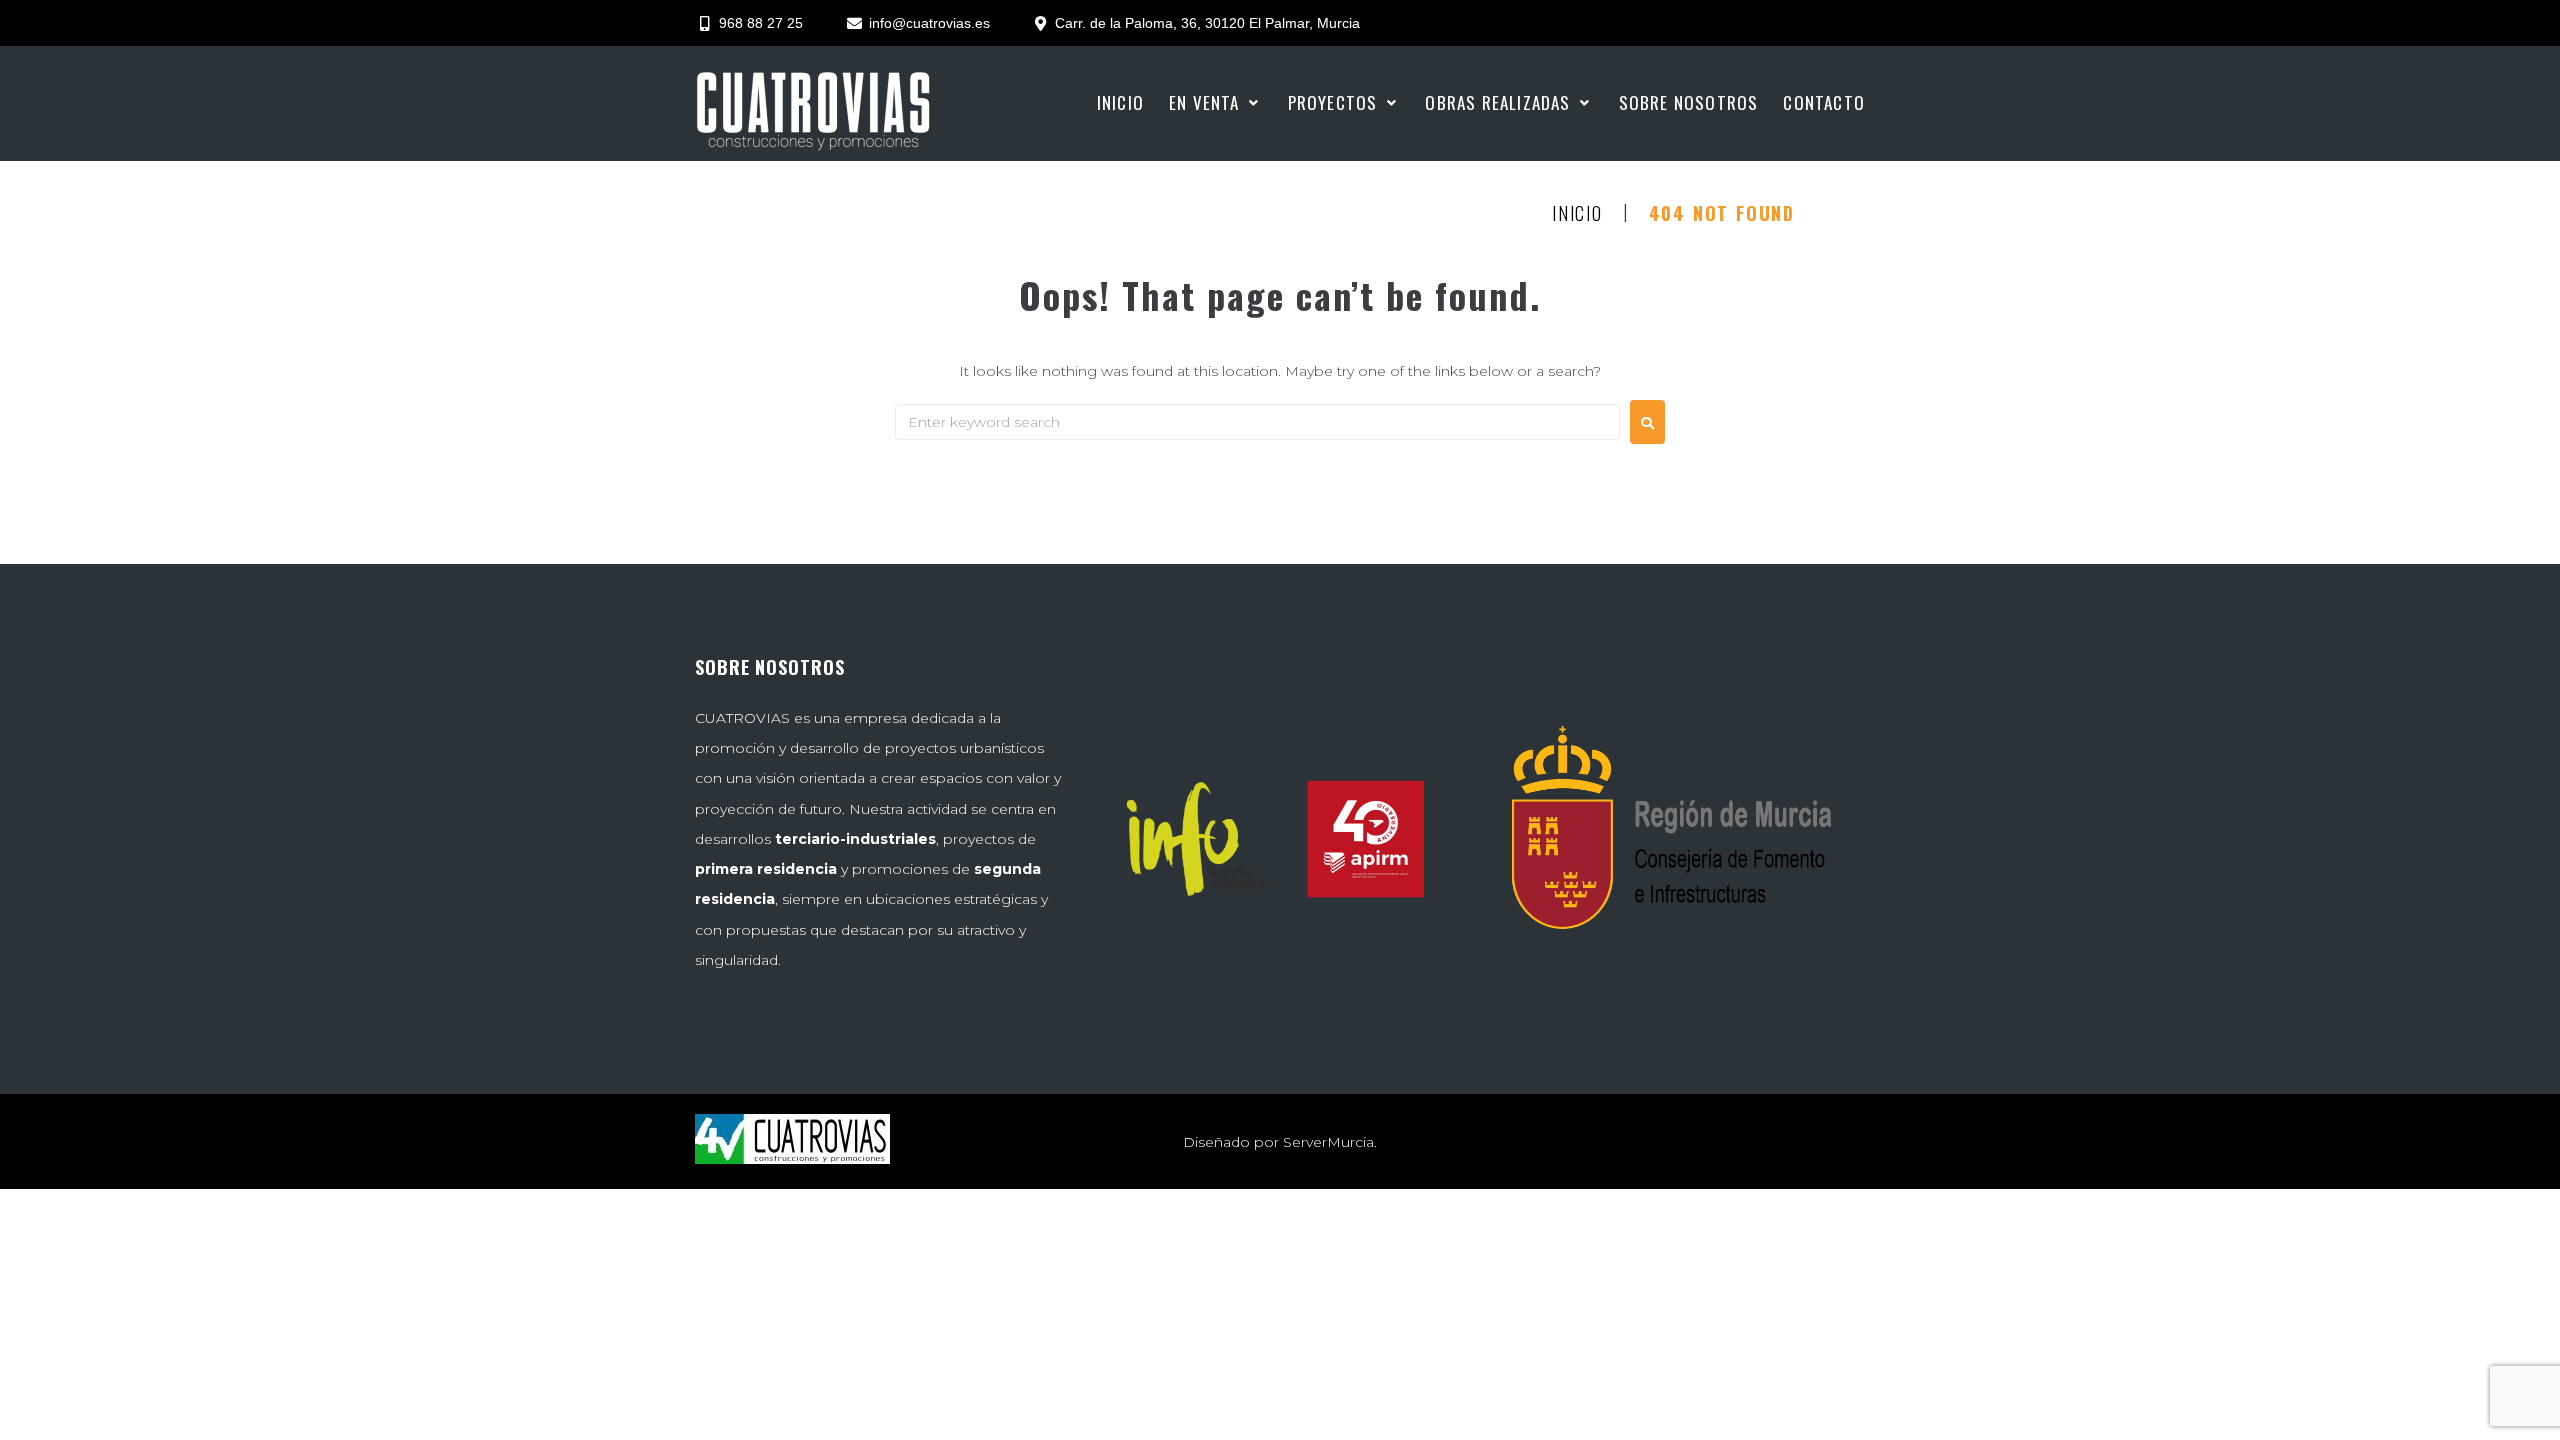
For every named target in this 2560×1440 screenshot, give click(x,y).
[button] (1216, 103)
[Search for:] (1257, 422)
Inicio (1577, 214)
